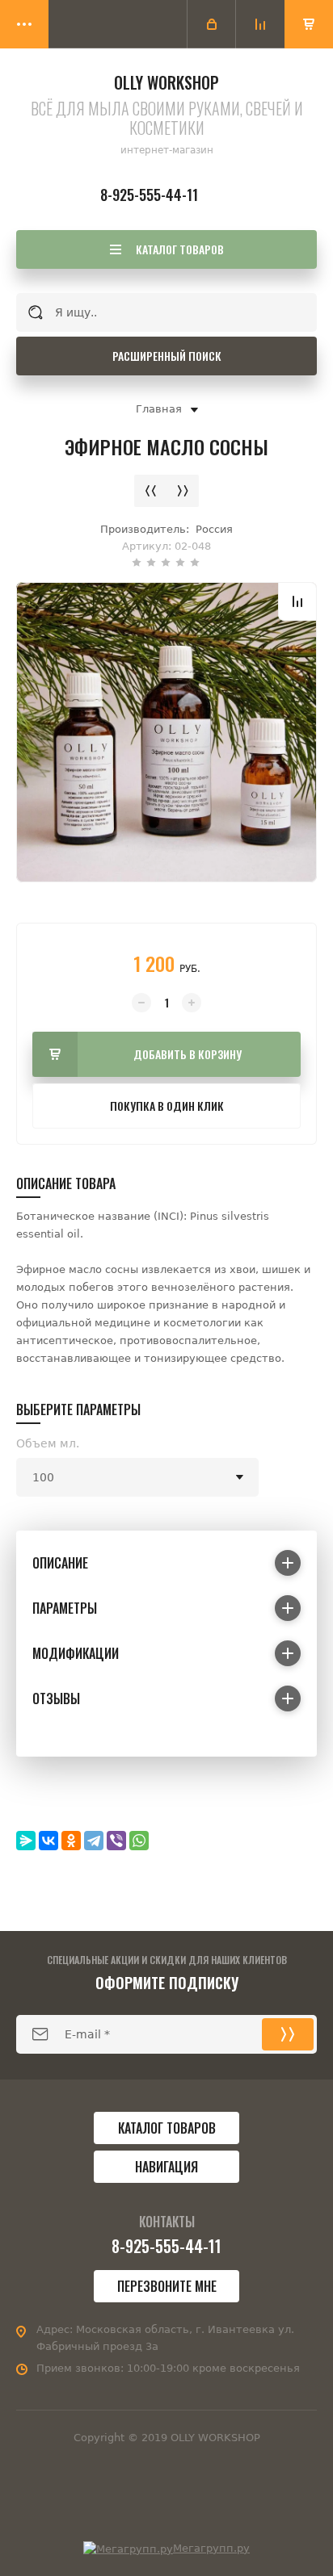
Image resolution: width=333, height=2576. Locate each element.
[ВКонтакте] (48, 1841)
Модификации (76, 1653)
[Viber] (116, 1841)
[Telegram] (94, 1841)
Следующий (183, 491)
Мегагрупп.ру (211, 2548)
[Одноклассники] (71, 1841)
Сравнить (297, 601)
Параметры (65, 1608)
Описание (60, 1563)
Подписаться (288, 2034)
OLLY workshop (166, 82)
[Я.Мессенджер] (26, 1841)
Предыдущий (150, 491)
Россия (214, 529)
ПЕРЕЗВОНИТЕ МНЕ (167, 2286)
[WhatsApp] (139, 1841)
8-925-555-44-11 (149, 195)
